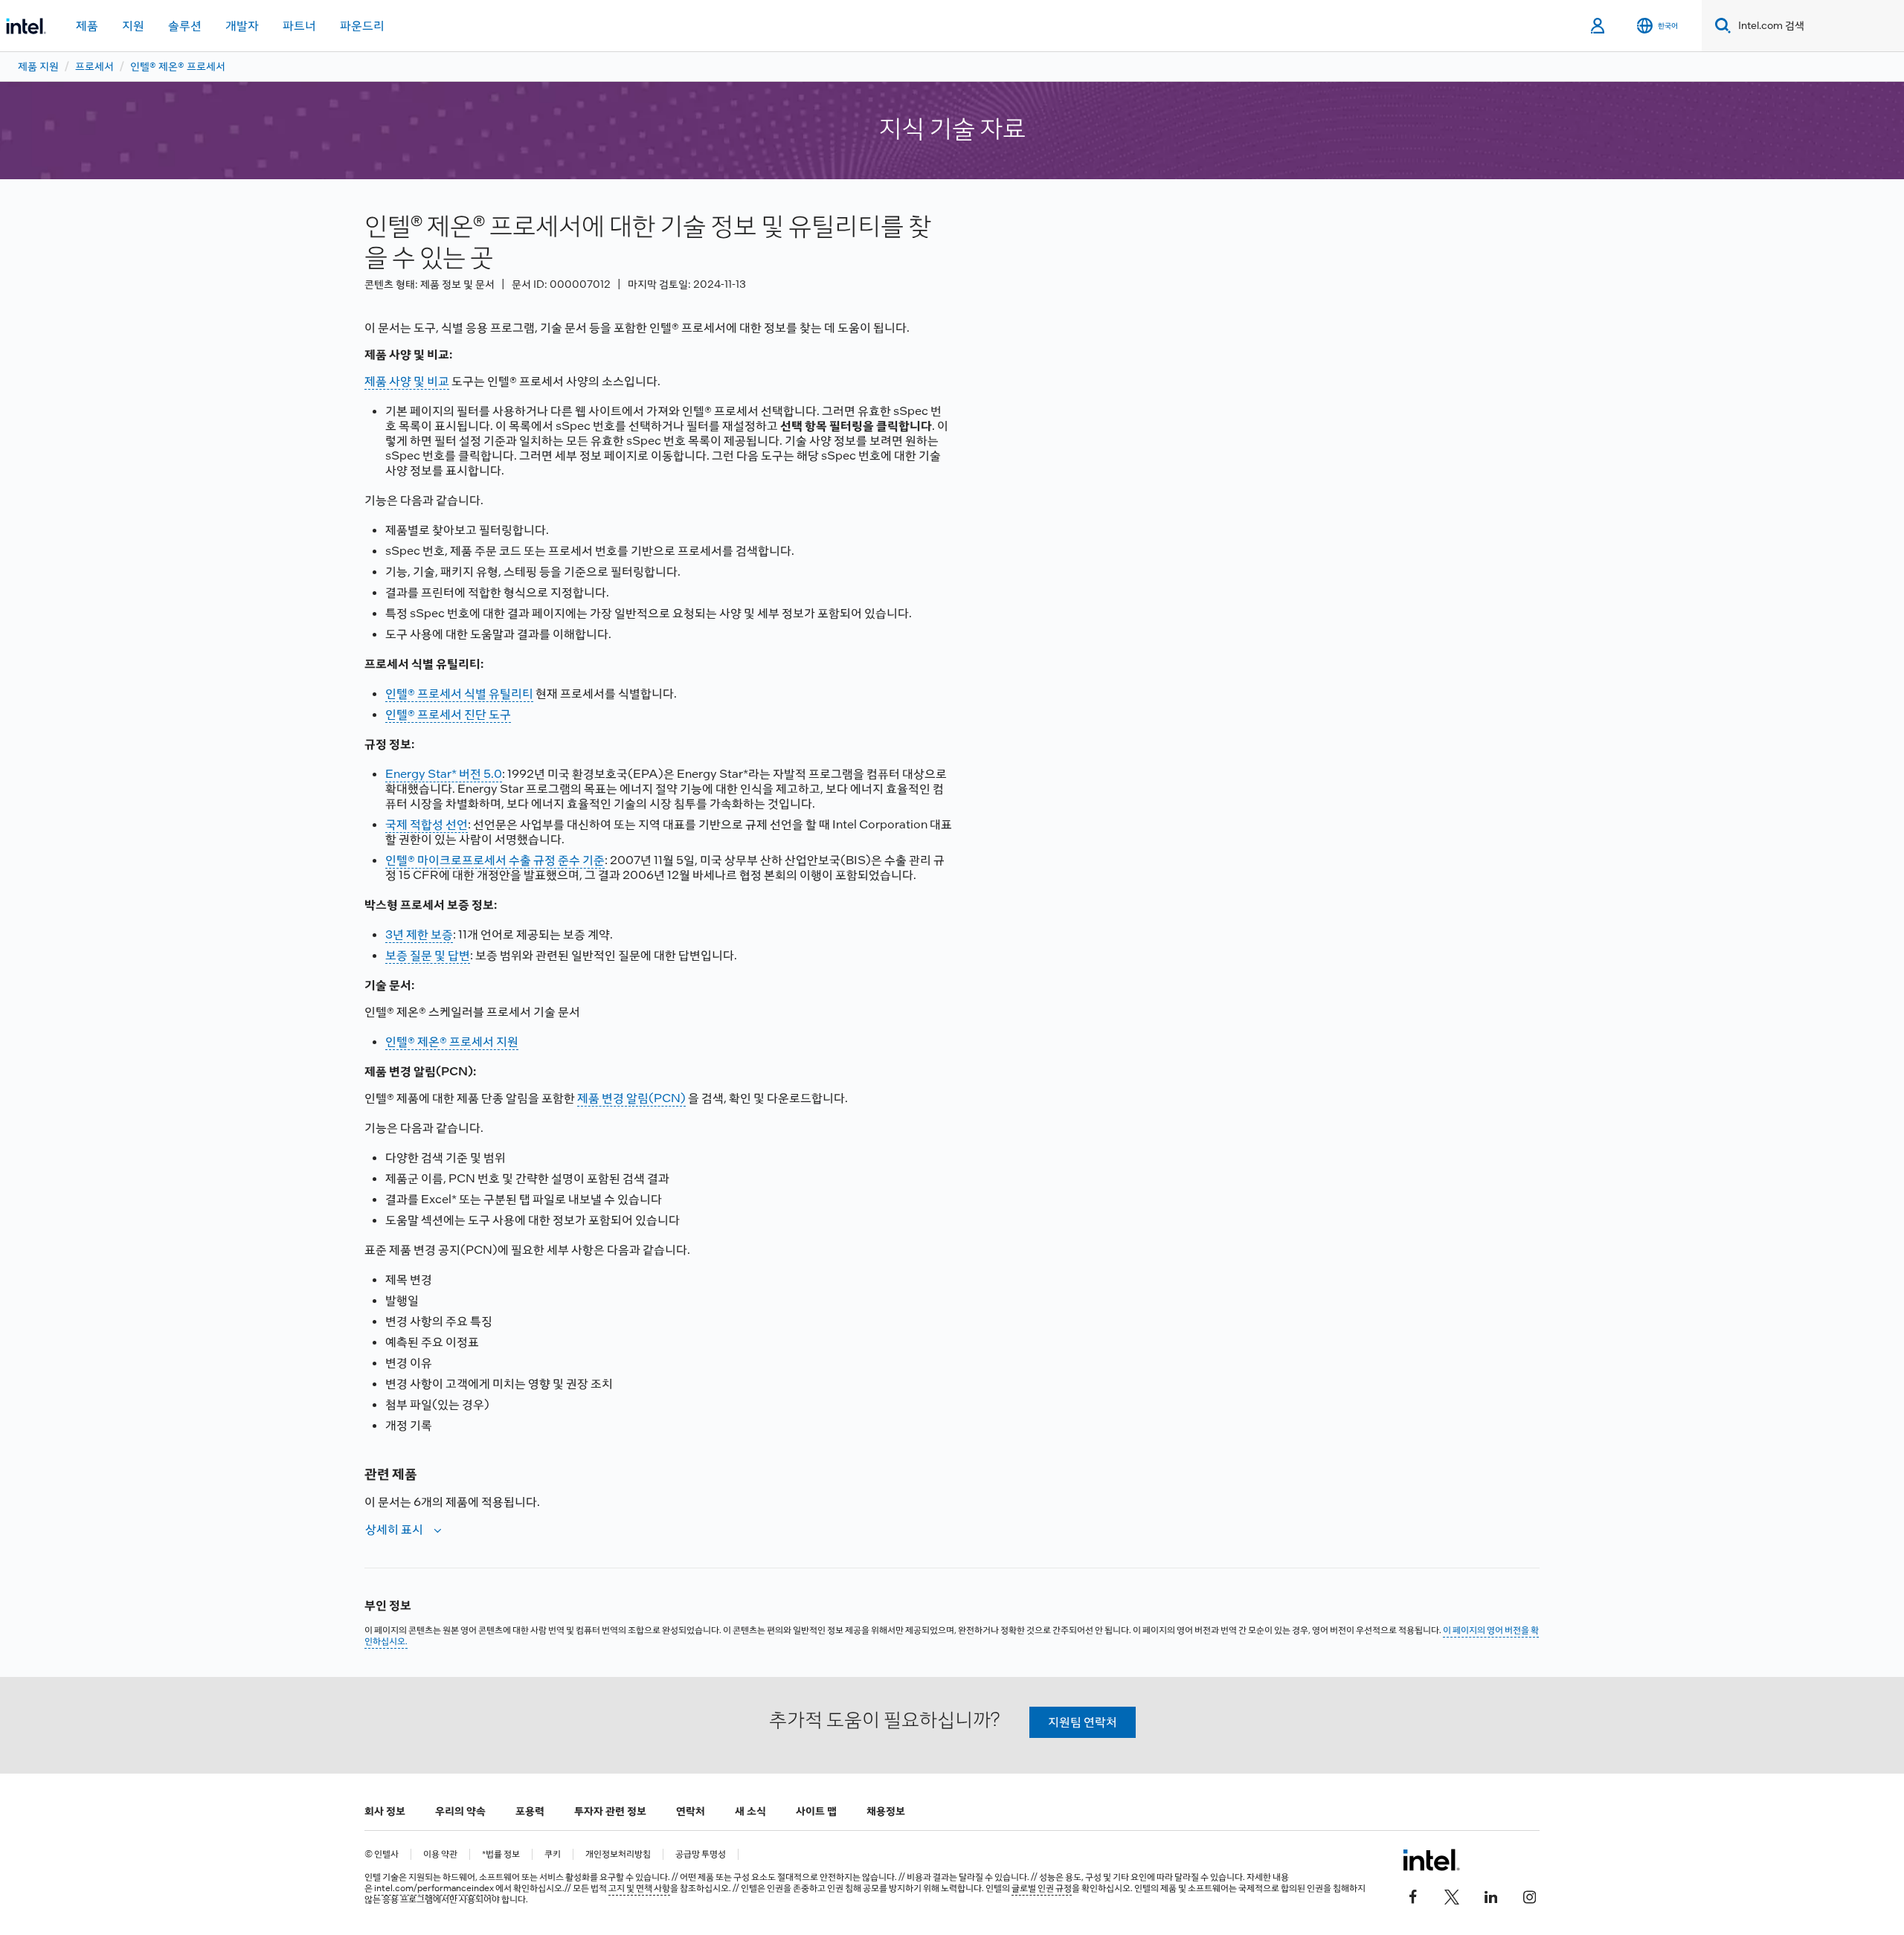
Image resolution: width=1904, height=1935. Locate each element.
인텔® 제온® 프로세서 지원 (452, 1041)
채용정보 (886, 1811)
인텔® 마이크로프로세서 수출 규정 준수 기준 (495, 860)
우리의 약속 (460, 1811)
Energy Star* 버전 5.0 (444, 774)
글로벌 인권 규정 (1042, 1888)
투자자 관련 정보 (610, 1811)
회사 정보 (385, 1811)
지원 (133, 26)
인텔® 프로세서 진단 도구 (448, 714)
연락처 (691, 1811)
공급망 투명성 (701, 1854)
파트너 (299, 26)
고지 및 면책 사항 (639, 1888)
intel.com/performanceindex (434, 1888)
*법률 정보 (501, 1854)
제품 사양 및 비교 (407, 381)
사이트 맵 (816, 1811)
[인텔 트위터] (1452, 1896)
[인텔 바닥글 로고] (1431, 1860)
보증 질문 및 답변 (428, 955)
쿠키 (553, 1854)
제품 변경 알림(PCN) (631, 1098)
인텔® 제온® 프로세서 (178, 66)
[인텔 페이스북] (1413, 1896)
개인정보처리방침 (618, 1854)
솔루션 (185, 26)
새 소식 (750, 1811)
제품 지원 (38, 66)
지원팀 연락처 (1083, 1722)
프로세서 (94, 66)
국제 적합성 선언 (427, 824)
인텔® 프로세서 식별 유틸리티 (459, 693)
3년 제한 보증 (419, 934)
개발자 (242, 26)
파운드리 (362, 26)
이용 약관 (440, 1854)
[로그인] (1599, 26)
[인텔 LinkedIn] (1490, 1896)
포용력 (530, 1811)
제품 (87, 26)
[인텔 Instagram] (1529, 1896)
